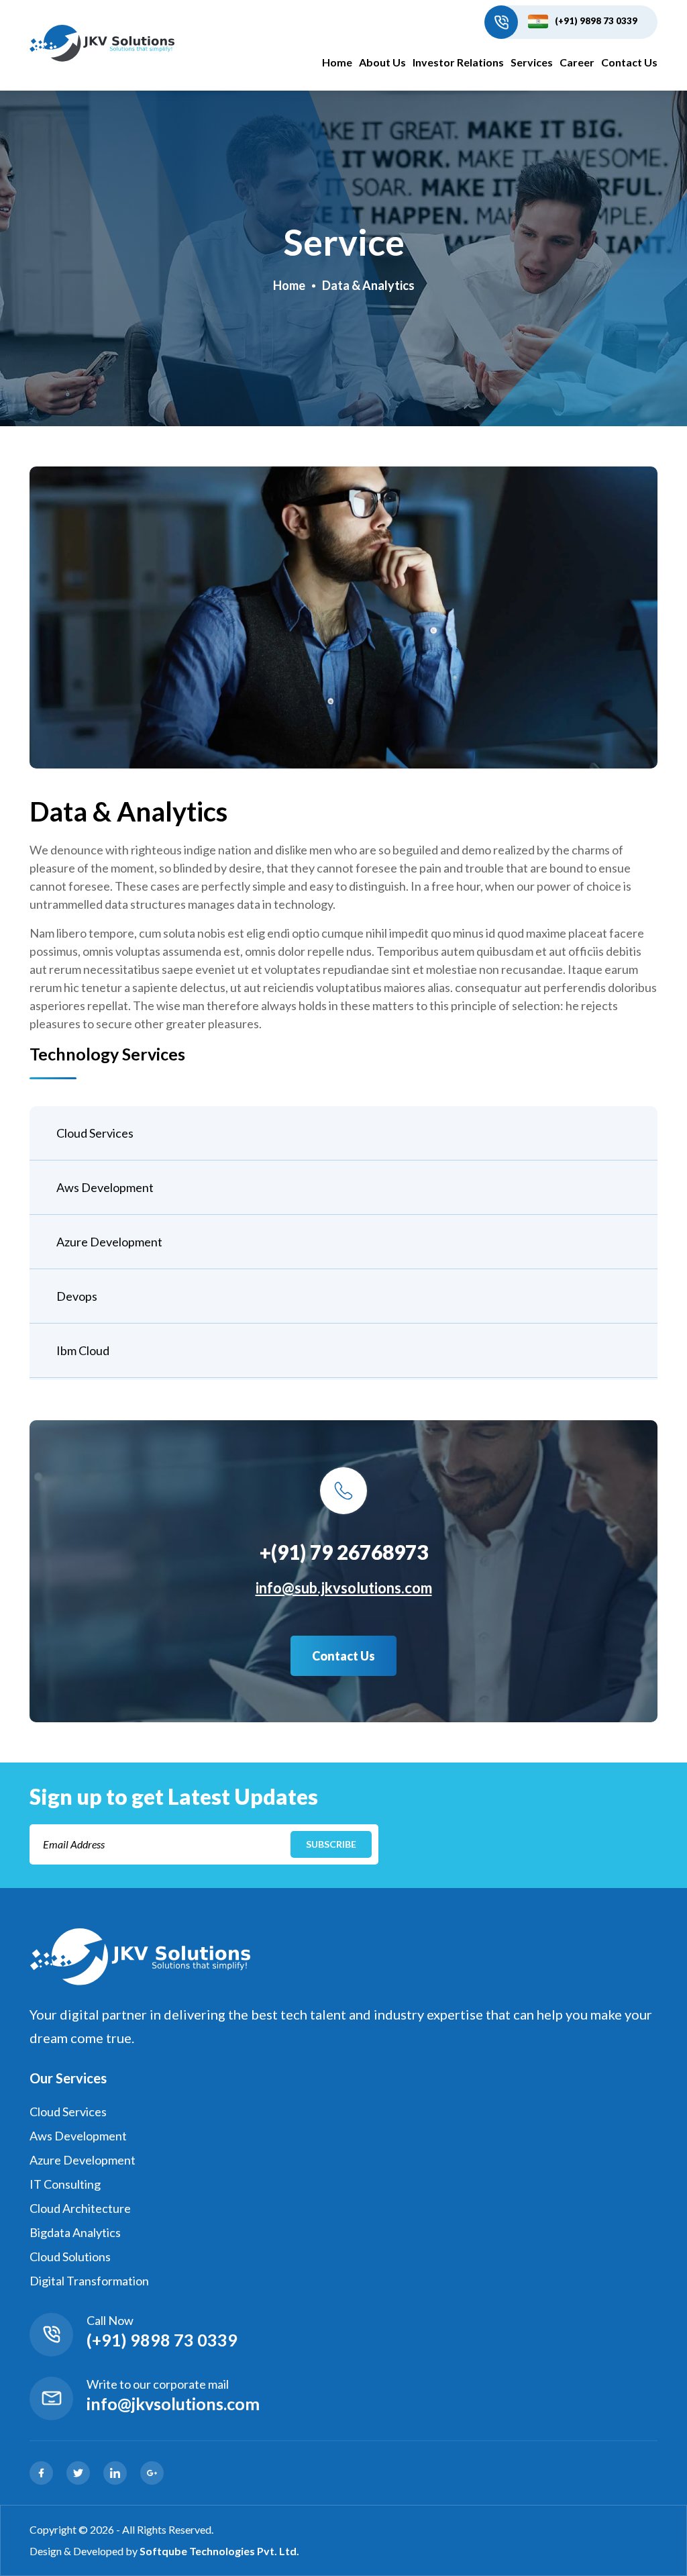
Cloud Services (95, 1133)
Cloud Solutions (70, 2257)
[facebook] (41, 2473)
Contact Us (629, 62)
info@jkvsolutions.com (173, 2404)
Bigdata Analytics (75, 2232)
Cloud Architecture (80, 2208)
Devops (77, 1296)
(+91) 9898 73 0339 (596, 21)
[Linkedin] (115, 2473)
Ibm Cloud (83, 1350)
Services (532, 62)
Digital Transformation (89, 2281)
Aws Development (105, 1187)
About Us (382, 62)
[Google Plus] (152, 2473)
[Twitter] (78, 2473)
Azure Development (109, 1242)
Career (577, 62)
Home (337, 62)
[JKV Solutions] (102, 44)
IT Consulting (65, 2184)
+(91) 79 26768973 (344, 1552)
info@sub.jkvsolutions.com (344, 1588)
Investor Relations (458, 62)
